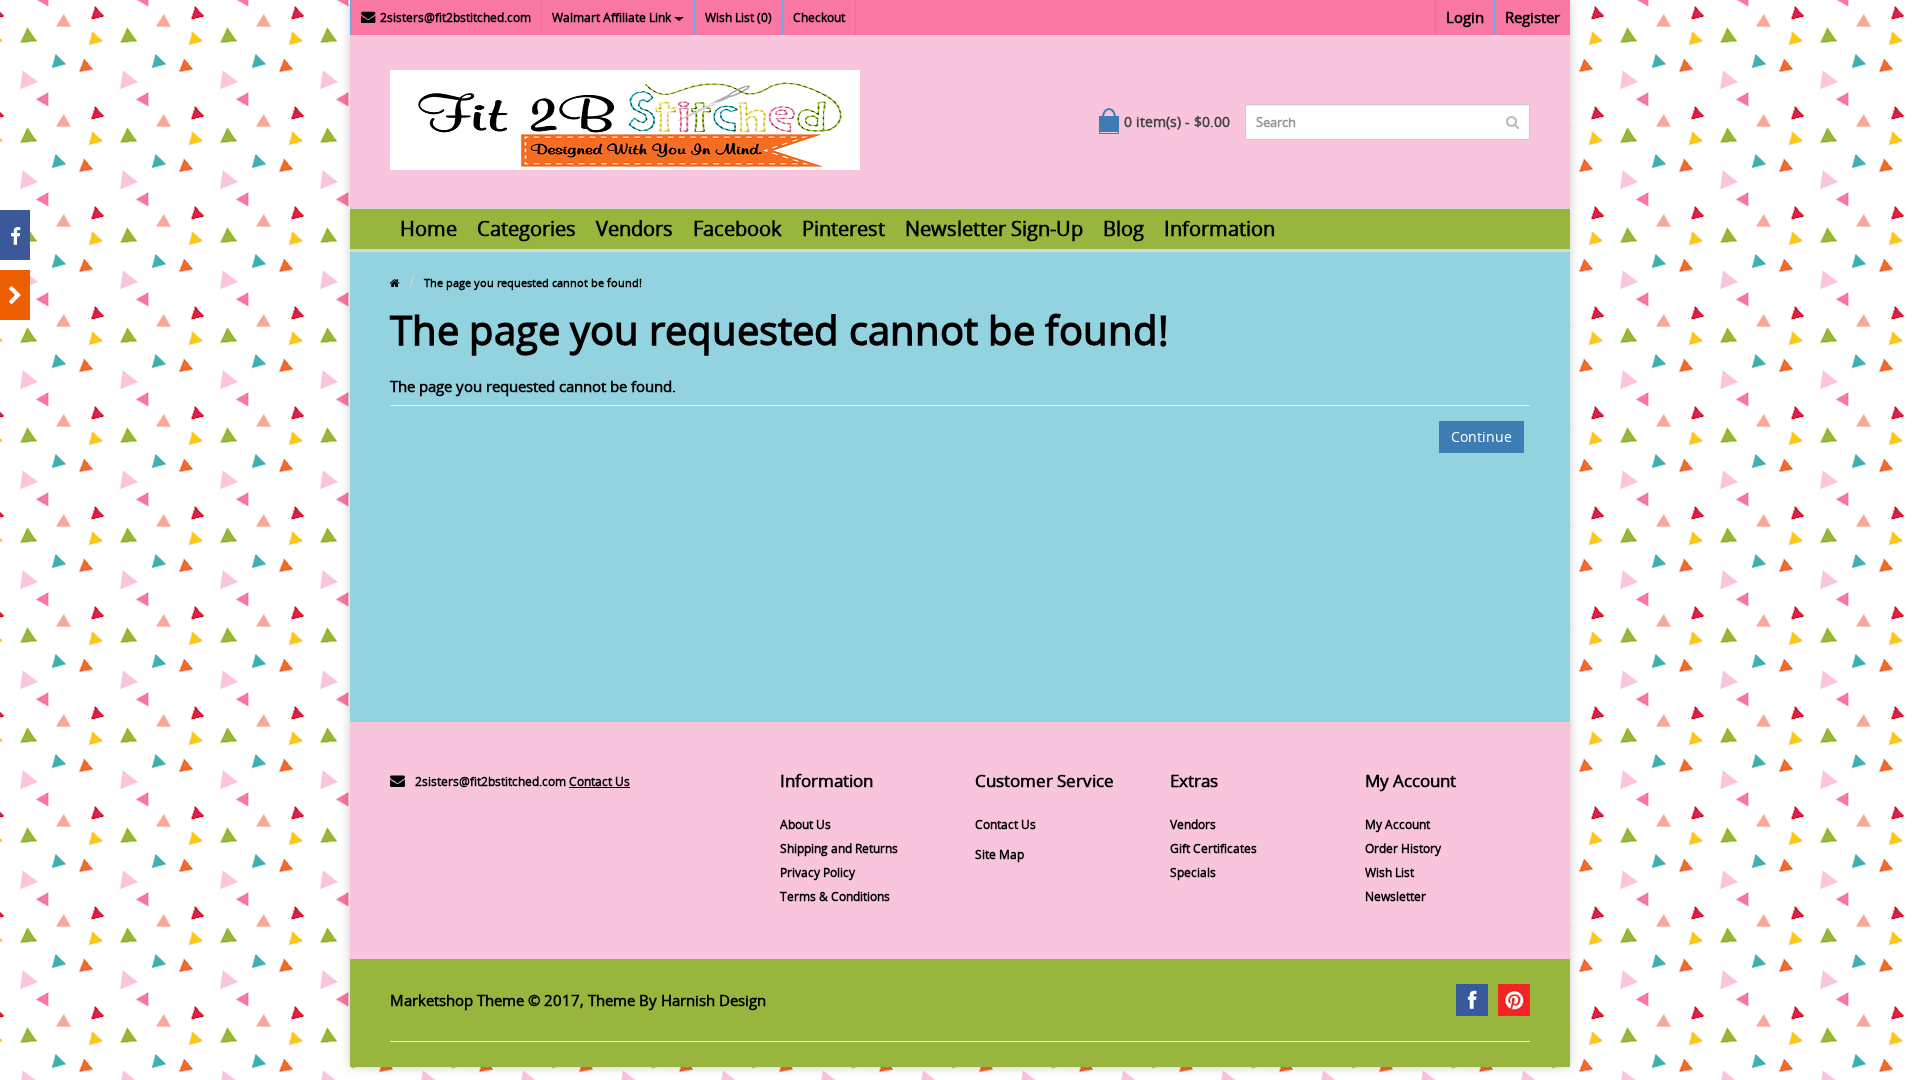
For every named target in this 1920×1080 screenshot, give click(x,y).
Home (428, 228)
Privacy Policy (817, 872)
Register (1532, 17)
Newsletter (1395, 896)
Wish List (1389, 872)
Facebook (737, 228)
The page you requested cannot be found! (533, 282)
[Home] (395, 282)
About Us (805, 824)
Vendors (634, 228)
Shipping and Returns (839, 848)
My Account (1397, 824)
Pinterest (843, 228)
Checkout (819, 17)
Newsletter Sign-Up (994, 228)
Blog (1123, 228)
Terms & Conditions (835, 896)
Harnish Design (713, 1000)
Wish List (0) (738, 17)
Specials (1193, 872)
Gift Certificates (1213, 848)
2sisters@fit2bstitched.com (455, 17)
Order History (1403, 848)
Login (1465, 17)
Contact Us (599, 781)
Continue (1481, 436)
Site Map (999, 854)
